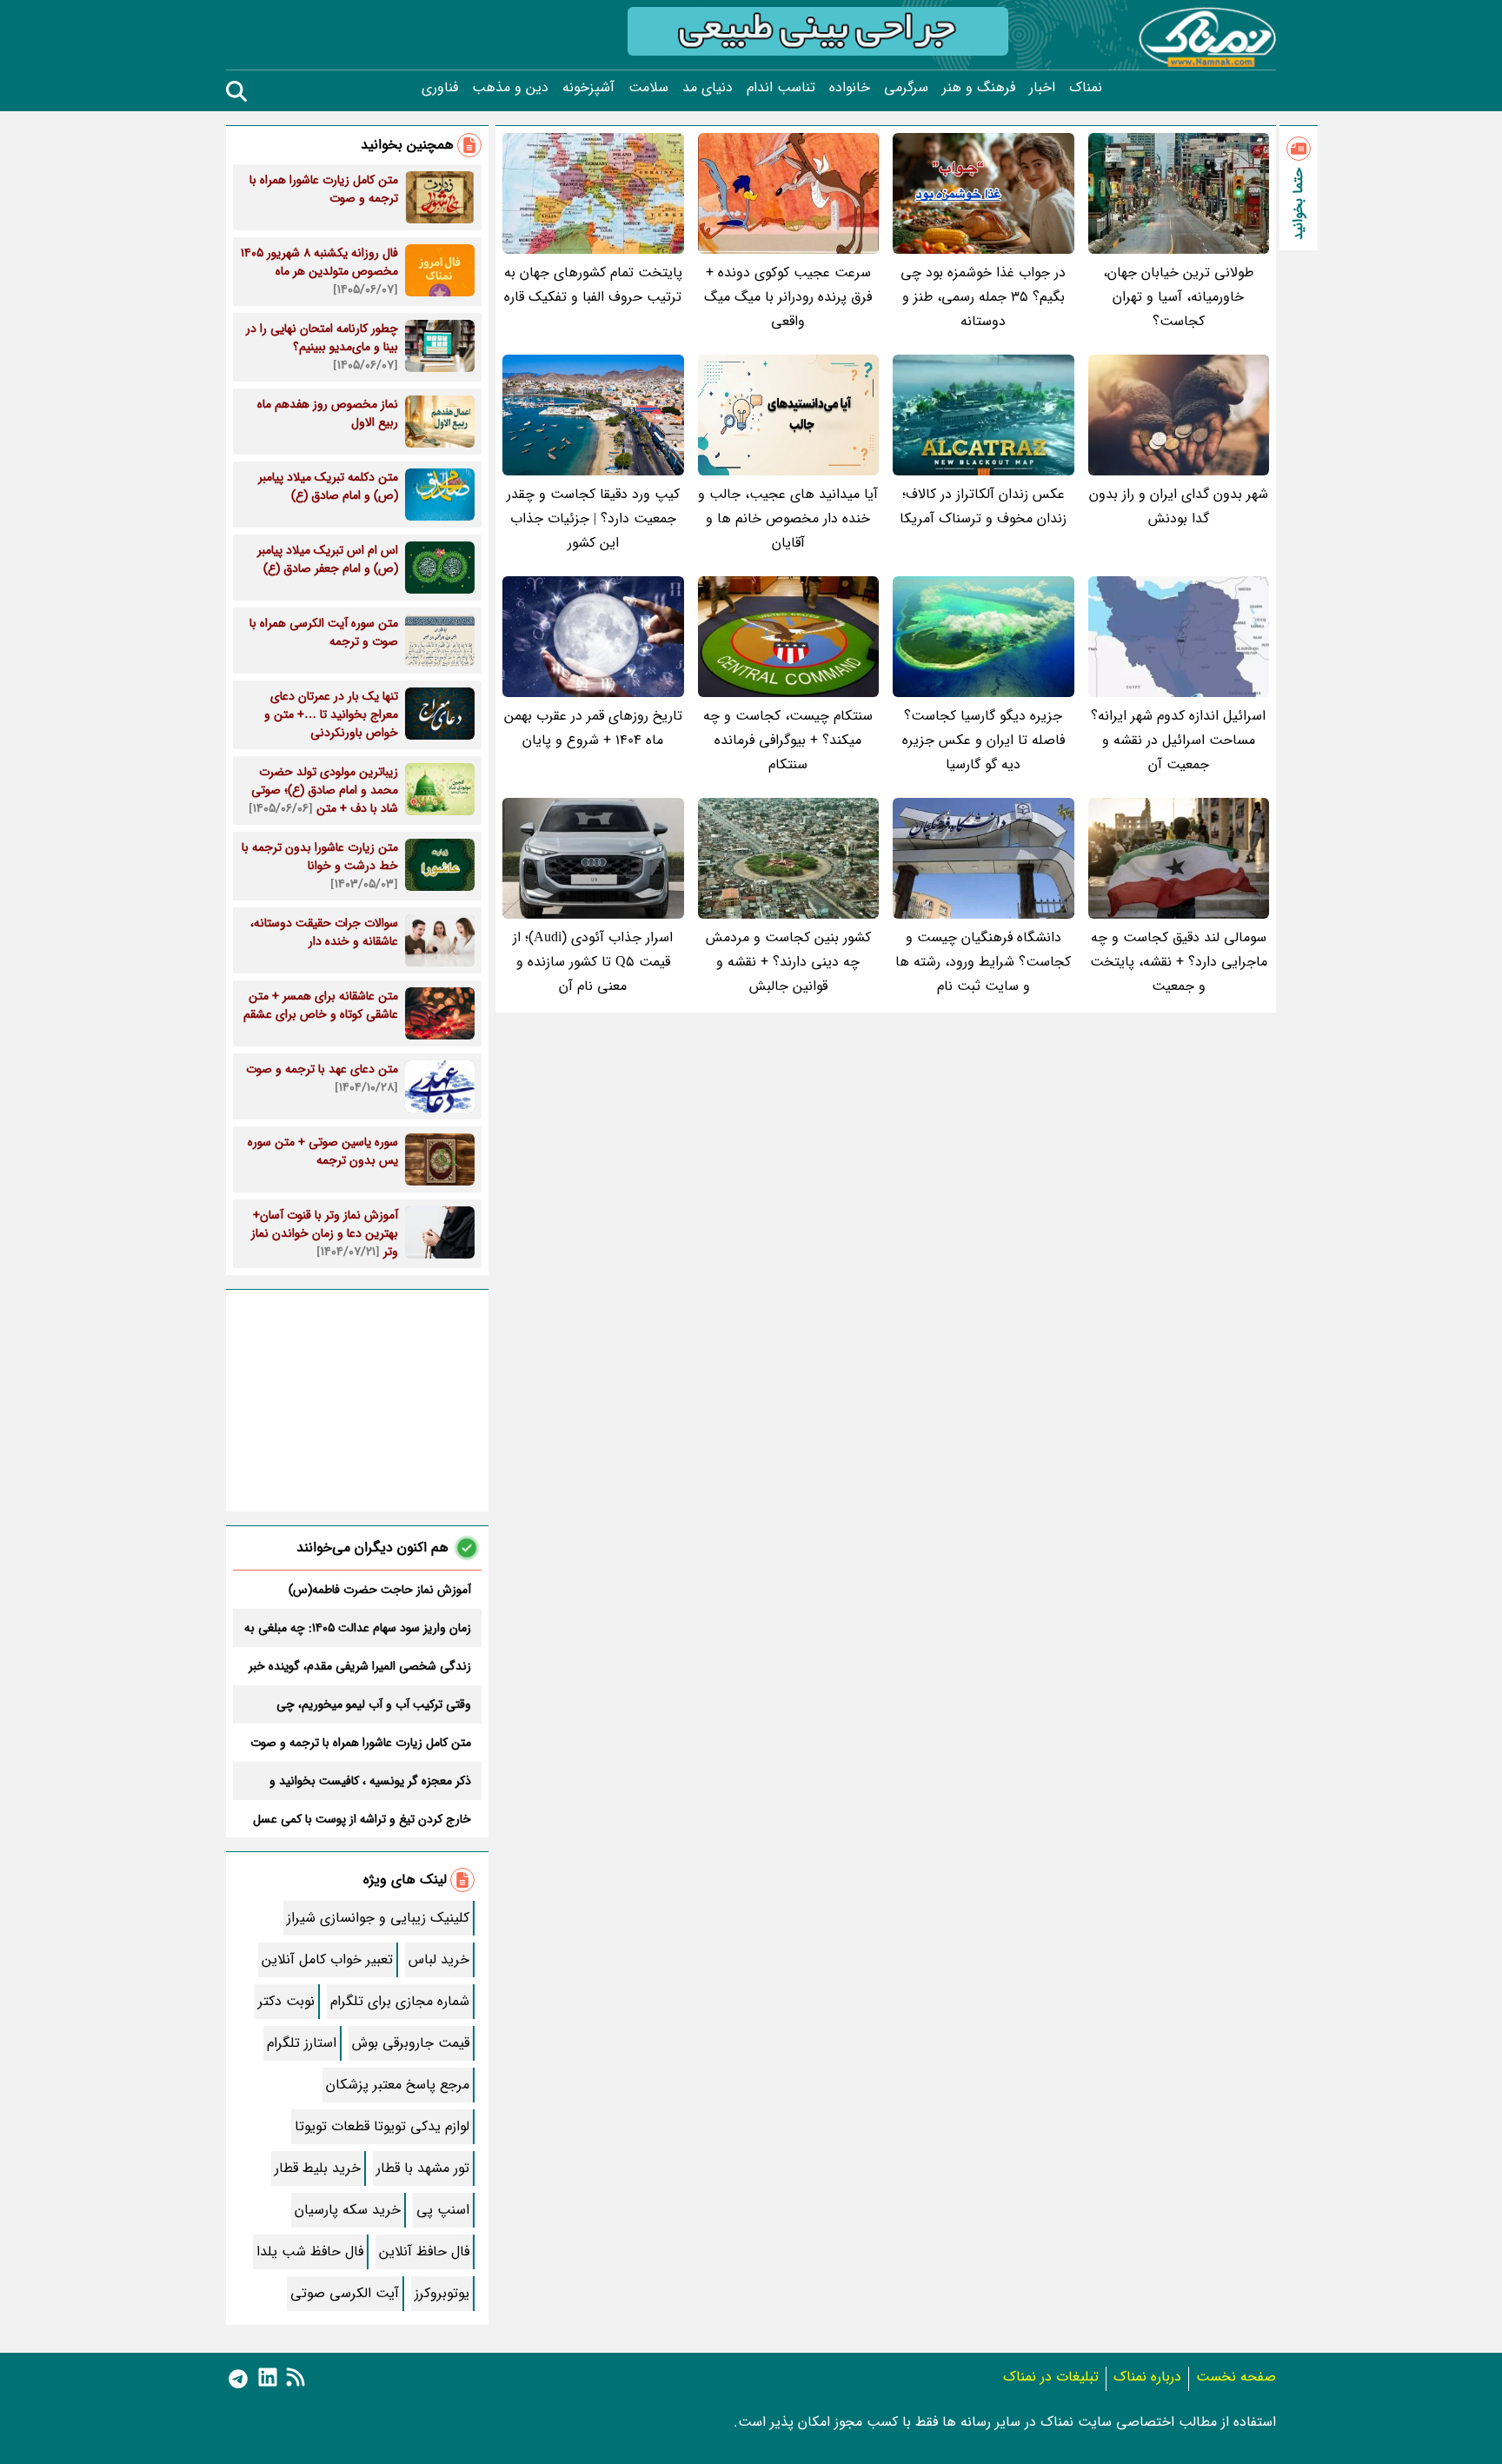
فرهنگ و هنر (979, 88)
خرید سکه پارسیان (348, 2210)
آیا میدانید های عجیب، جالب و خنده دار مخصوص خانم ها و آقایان (788, 518)
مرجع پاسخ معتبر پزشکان (398, 2085)
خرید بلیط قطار (318, 2168)
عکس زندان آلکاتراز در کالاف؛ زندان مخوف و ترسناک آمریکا (983, 506)
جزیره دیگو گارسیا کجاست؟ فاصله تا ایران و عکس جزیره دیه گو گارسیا (984, 740)
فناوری (440, 88)
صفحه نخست (1236, 2377)
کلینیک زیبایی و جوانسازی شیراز (378, 1918)
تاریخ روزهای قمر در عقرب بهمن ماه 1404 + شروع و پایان (593, 728)
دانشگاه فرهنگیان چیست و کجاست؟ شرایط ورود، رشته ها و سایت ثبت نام (983, 962)
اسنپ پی (443, 2210)
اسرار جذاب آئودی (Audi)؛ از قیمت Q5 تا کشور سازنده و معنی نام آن (593, 962)
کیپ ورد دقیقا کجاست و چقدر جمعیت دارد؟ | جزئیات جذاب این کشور (593, 518)
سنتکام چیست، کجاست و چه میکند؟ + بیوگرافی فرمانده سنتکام (788, 740)
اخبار (1042, 88)
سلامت (648, 88)
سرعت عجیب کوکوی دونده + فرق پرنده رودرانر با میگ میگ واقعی (788, 297)
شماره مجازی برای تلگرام (400, 2001)
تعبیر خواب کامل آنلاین (327, 1959)
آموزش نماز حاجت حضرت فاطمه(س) (380, 1590)
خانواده (850, 88)
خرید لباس (439, 1959)
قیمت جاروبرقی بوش (411, 2043)
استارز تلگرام (302, 2043)
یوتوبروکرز (442, 2293)
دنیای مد (708, 88)
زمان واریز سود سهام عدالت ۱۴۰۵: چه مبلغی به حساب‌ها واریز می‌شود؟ (358, 1628)
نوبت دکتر (286, 2001)
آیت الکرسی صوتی (345, 2293)
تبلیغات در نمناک (1051, 2377)
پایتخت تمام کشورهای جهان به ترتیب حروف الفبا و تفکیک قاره (593, 285)
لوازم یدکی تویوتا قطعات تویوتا (382, 2126)
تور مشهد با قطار (423, 2168)
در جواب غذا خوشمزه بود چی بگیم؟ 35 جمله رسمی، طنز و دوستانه (983, 297)
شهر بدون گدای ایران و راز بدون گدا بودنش (1179, 506)
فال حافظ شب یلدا (310, 2251)
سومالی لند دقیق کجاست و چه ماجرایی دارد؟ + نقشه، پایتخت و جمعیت (1179, 962)
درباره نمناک (1147, 2377)
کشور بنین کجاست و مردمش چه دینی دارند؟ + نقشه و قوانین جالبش (788, 962)
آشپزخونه (588, 88)
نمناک (1086, 88)
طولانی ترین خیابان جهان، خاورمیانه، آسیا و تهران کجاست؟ (1178, 297)
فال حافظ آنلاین (424, 2251)
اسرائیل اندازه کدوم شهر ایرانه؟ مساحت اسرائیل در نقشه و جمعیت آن (1178, 740)
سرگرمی (906, 88)
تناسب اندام (781, 88)
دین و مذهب (510, 88)
